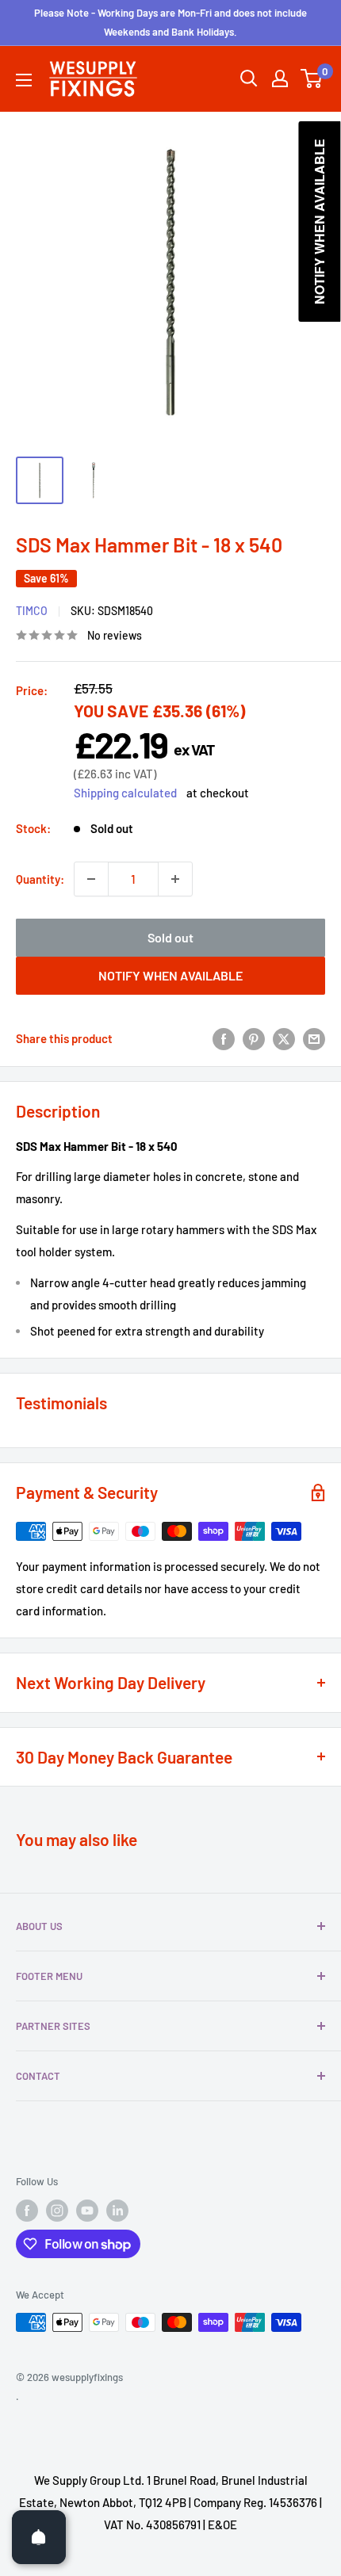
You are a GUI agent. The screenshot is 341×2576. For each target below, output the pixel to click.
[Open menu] (24, 80)
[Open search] (249, 78)
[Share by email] (314, 1038)
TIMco (32, 611)
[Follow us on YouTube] (87, 2211)
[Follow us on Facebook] (27, 2211)
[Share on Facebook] (224, 1038)
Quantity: (40, 879)
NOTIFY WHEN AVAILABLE (170, 975)
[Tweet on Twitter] (284, 1038)
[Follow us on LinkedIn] (117, 2211)
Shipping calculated (125, 793)
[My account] (280, 78)
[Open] (39, 2537)
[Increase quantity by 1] (175, 879)
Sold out (170, 937)
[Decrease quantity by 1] (91, 879)
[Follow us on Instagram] (57, 2211)
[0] (312, 78)
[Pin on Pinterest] (254, 1038)
